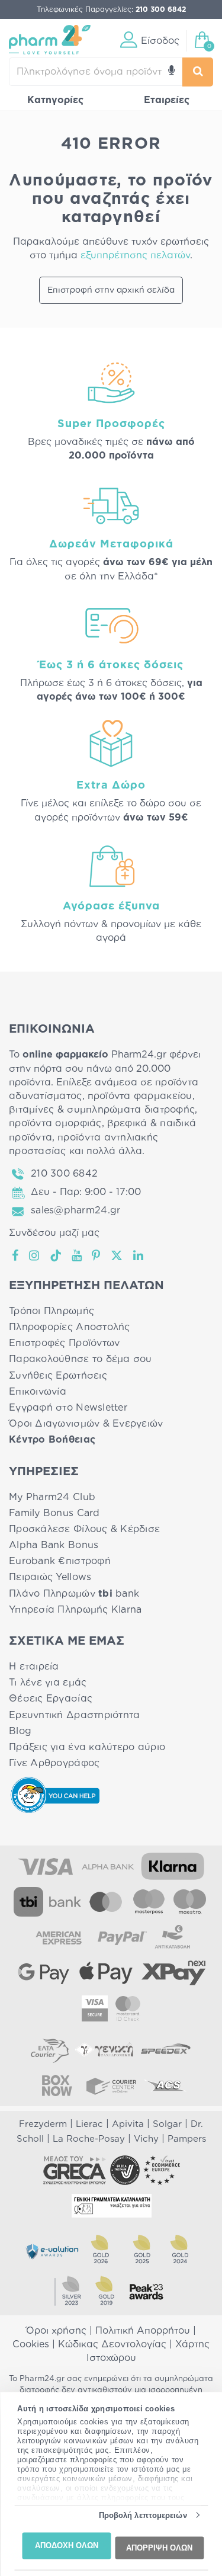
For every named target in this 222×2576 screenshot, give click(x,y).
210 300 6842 (64, 1174)
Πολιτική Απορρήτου (143, 2331)
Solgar (167, 2124)
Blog (20, 1731)
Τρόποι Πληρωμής (52, 1311)
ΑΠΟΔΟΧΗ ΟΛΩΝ (67, 2545)
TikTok (56, 1255)
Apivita (128, 2124)
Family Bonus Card (54, 1513)
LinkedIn (139, 1255)
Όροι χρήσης (56, 2331)
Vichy (146, 2139)
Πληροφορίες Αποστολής (70, 1327)
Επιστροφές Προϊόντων (64, 1343)
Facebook (16, 1255)
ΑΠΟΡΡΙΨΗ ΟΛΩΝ (159, 2547)
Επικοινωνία (38, 1392)
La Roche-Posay (89, 2139)
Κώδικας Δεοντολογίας (112, 2344)
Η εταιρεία (34, 1667)
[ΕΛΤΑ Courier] (50, 2050)
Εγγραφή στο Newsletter (68, 1408)
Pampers (187, 2139)
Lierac (89, 2124)
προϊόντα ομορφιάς (55, 1123)
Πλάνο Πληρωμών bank (74, 1594)
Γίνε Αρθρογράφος (54, 1763)
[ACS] (166, 2085)
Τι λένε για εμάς (48, 1683)
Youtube (77, 1255)
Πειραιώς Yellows (50, 1577)
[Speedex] (166, 2050)
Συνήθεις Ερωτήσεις (58, 1376)
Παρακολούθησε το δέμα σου (81, 1359)
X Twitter (118, 1255)
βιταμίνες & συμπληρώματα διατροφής (102, 1110)
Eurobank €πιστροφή (60, 1561)
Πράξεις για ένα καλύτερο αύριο (87, 1747)
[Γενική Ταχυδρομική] (104, 2050)
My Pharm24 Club (52, 1497)
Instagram (35, 1255)
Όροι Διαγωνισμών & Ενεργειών (86, 1424)
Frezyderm (43, 2124)
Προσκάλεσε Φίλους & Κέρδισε (84, 1529)
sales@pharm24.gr (75, 1210)
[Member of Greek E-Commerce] (75, 2170)
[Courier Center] (111, 2085)
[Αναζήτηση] (198, 72)
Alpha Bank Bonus (54, 1545)
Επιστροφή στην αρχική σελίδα (111, 290)
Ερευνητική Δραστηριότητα (74, 1715)
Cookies (31, 2344)
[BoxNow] (57, 2085)
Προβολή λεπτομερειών (143, 2515)
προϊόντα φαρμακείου (140, 1096)
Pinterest (97, 1255)
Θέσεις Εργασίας (51, 1699)
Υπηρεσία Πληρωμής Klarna (75, 1610)
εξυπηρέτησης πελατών (135, 255)
